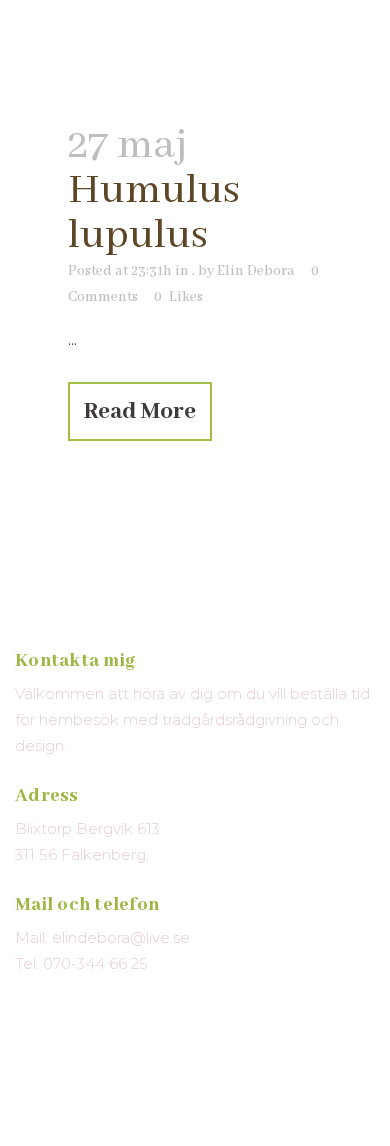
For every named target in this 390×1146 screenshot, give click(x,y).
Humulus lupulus (154, 213)
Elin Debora (256, 271)
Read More (140, 411)
